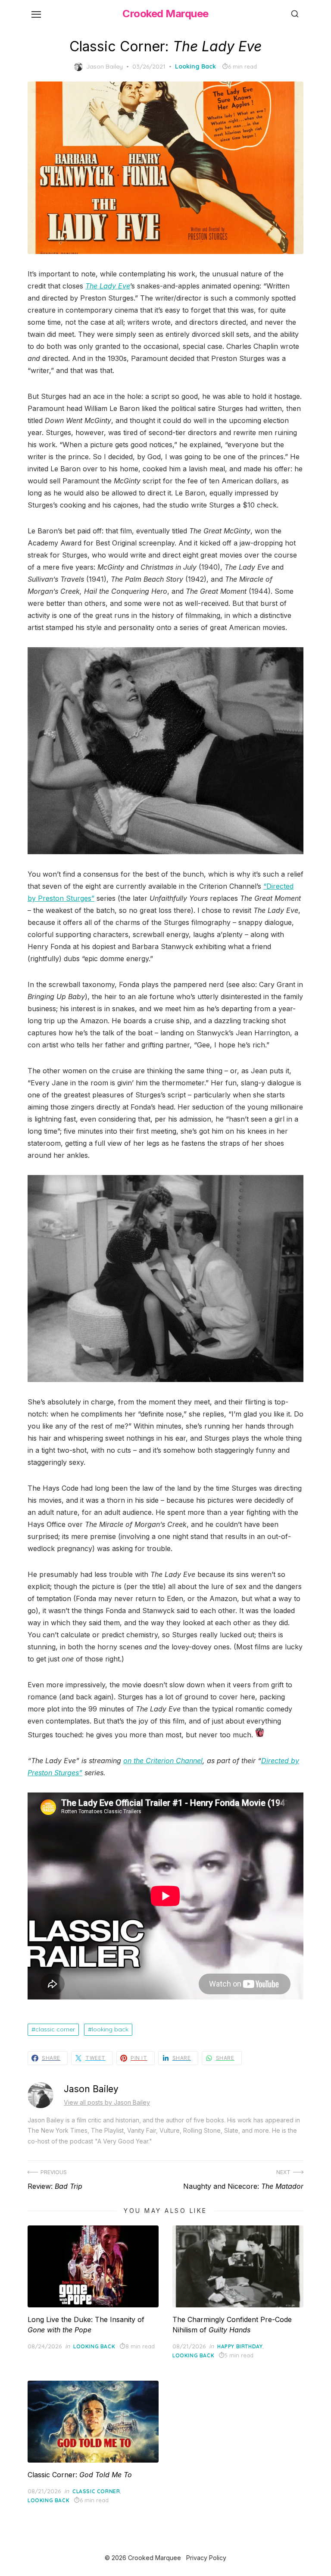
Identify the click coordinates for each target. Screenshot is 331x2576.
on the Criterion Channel (163, 1761)
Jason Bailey (105, 66)
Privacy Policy (206, 2558)
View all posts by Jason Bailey (107, 2102)
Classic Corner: (80, 2475)
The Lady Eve (108, 286)
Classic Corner (96, 2491)
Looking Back (195, 66)
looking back (110, 2029)
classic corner (55, 2029)
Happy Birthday (240, 2346)
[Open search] (295, 14)
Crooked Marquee (165, 14)
